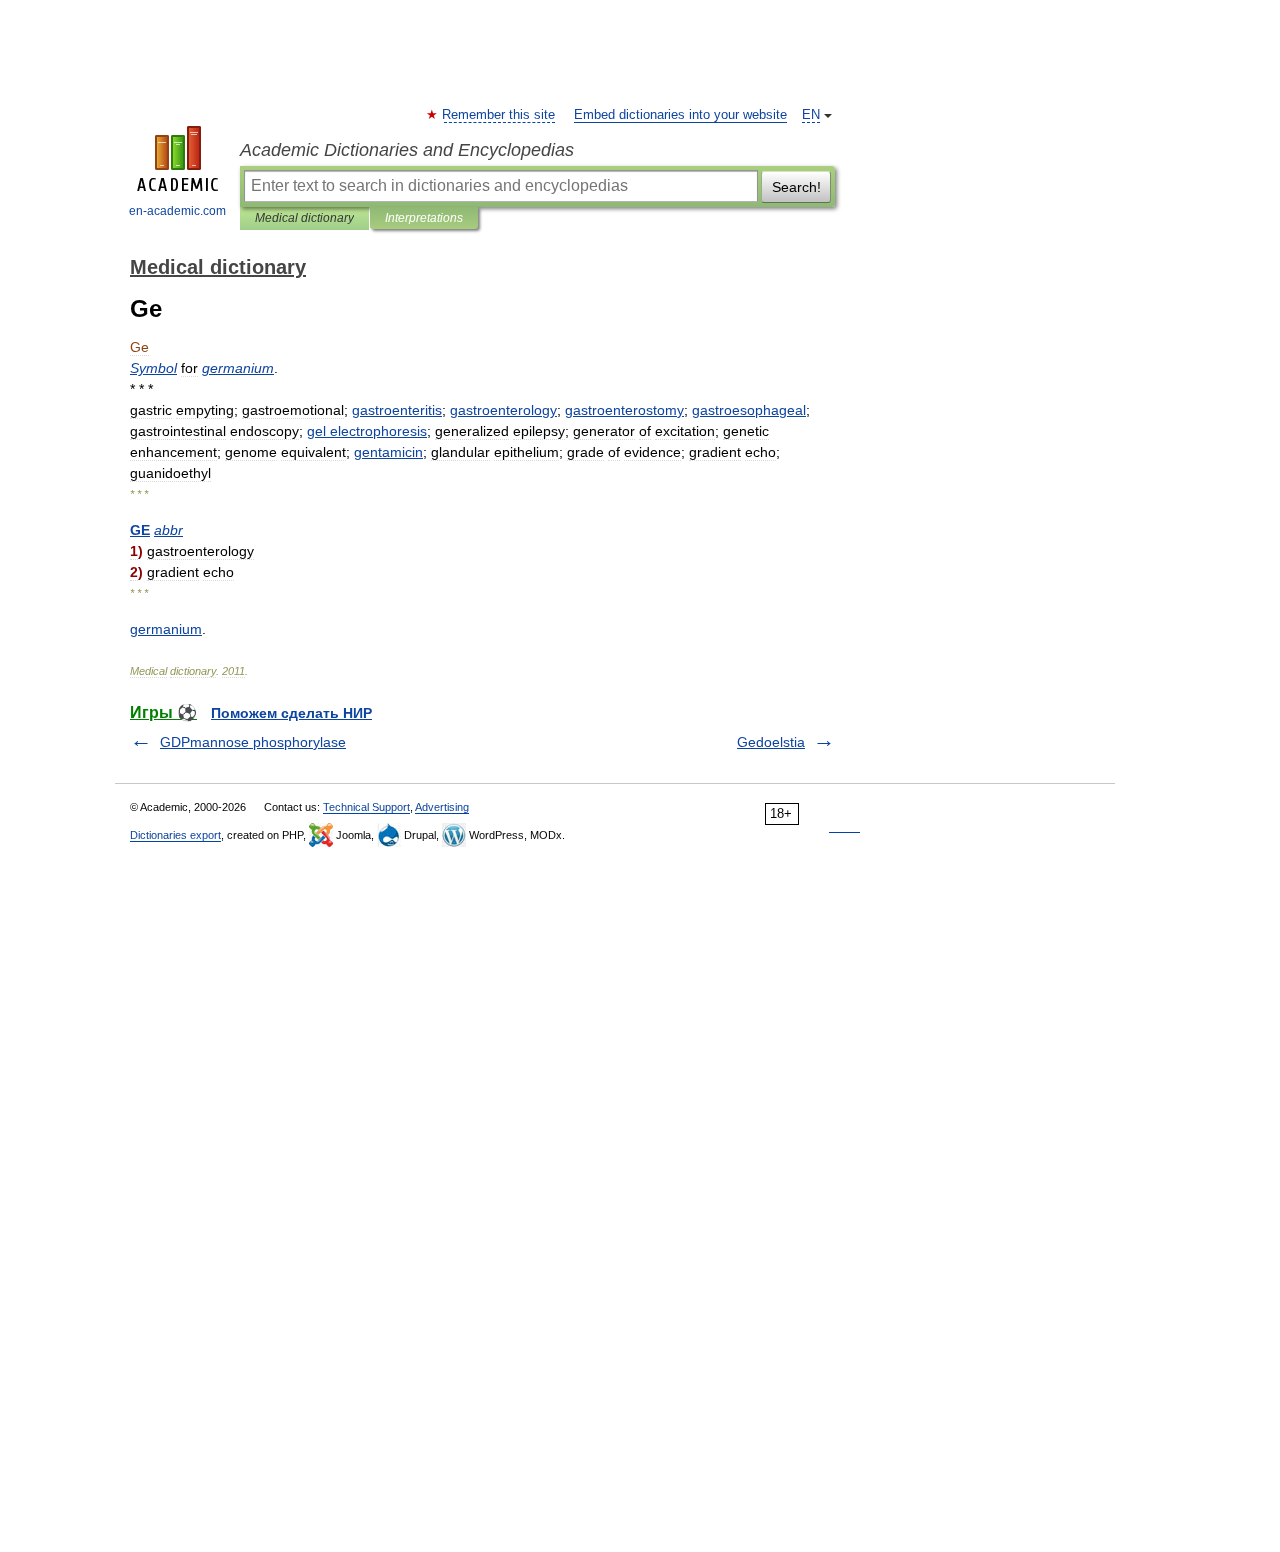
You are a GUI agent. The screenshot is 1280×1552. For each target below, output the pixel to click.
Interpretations (424, 218)
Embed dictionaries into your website (680, 115)
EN (811, 115)
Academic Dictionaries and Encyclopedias (407, 150)
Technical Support (366, 807)
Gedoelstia (771, 742)
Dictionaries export (175, 835)
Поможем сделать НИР (291, 713)
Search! (796, 187)
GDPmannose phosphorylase (253, 742)
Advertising (442, 807)
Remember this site (499, 115)
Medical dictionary (304, 218)
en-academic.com (177, 211)
